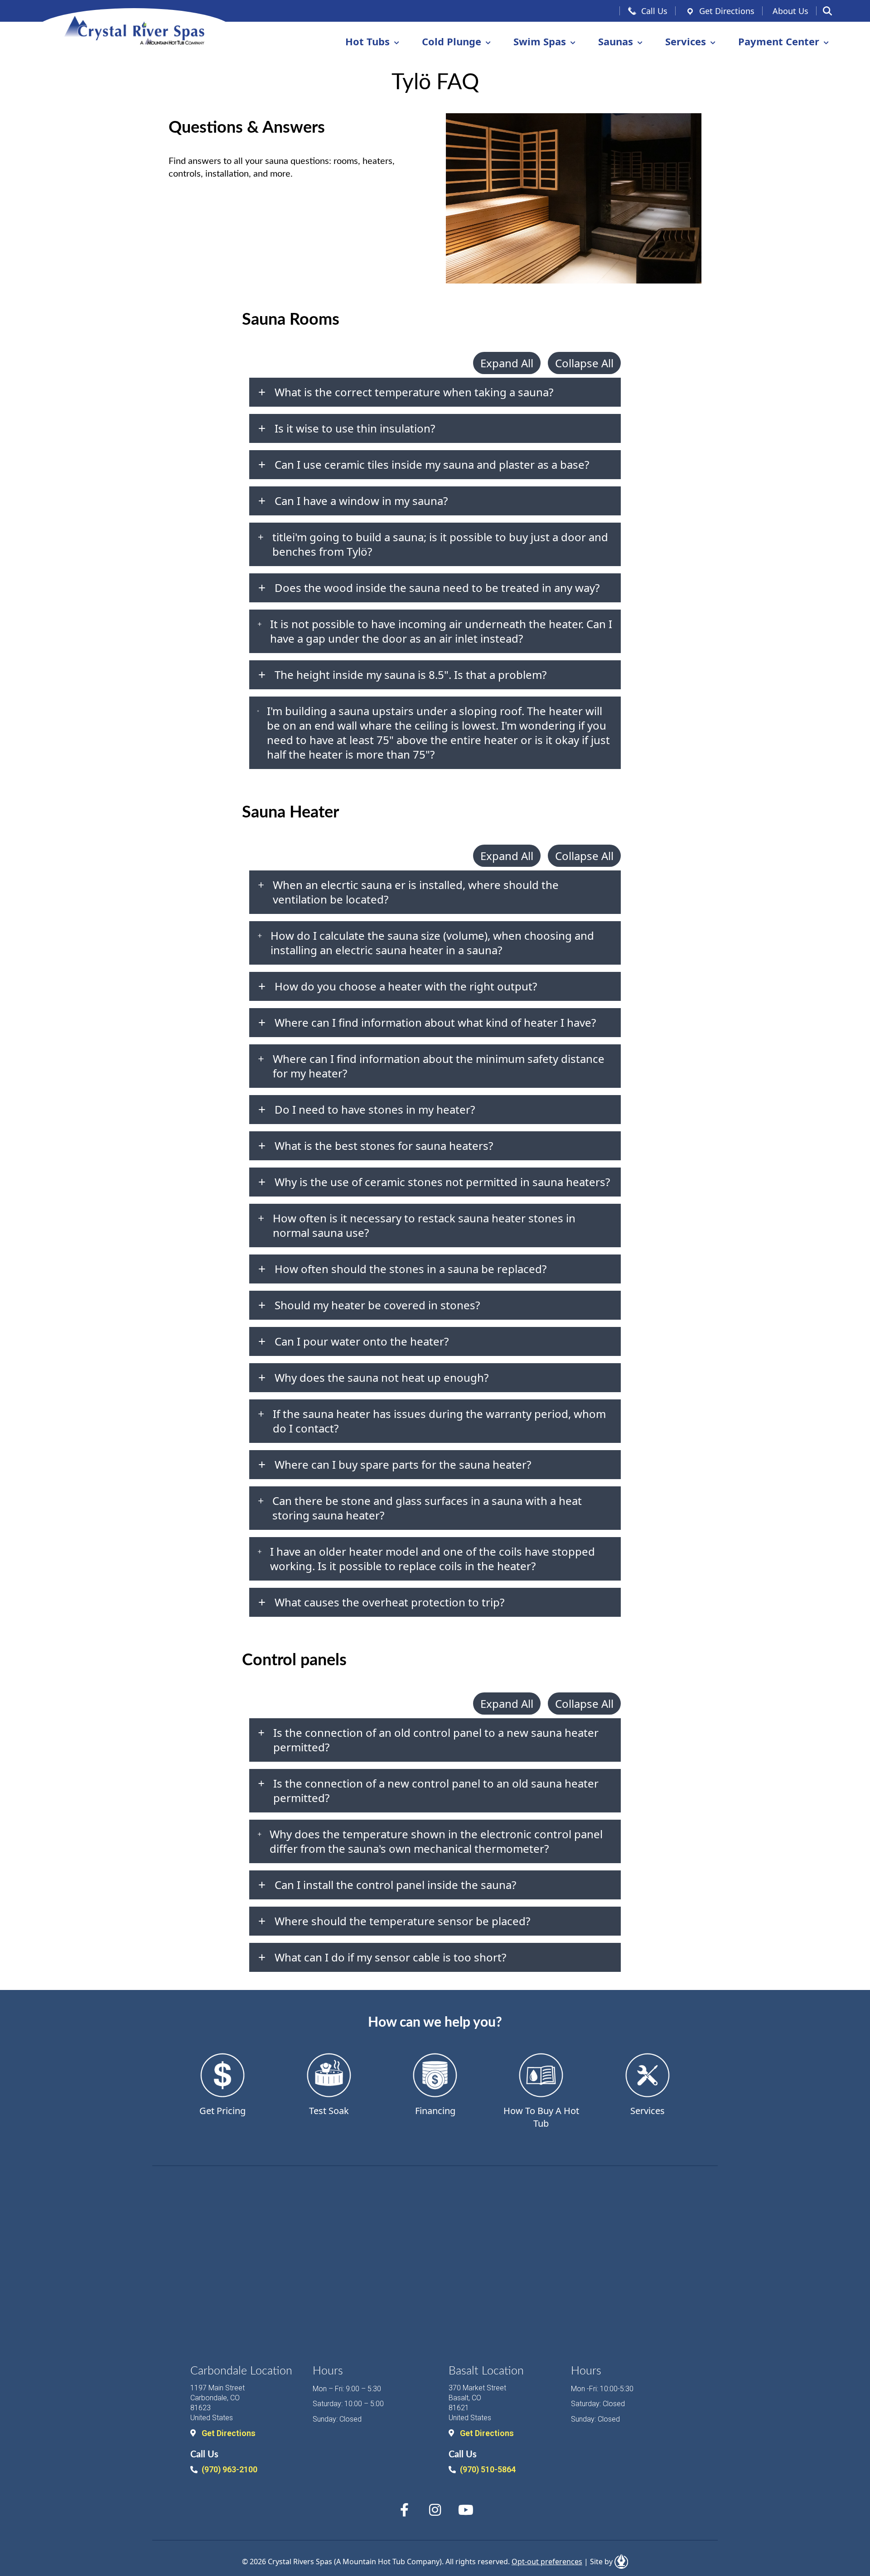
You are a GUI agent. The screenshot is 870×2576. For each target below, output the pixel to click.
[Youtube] (466, 2510)
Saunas (616, 41)
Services (686, 41)
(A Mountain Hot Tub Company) (388, 2562)
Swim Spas (540, 41)
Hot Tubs (367, 41)
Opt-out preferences (547, 2562)
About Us (790, 11)
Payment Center (779, 41)
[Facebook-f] (404, 2510)
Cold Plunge (452, 41)
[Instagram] (435, 2510)
